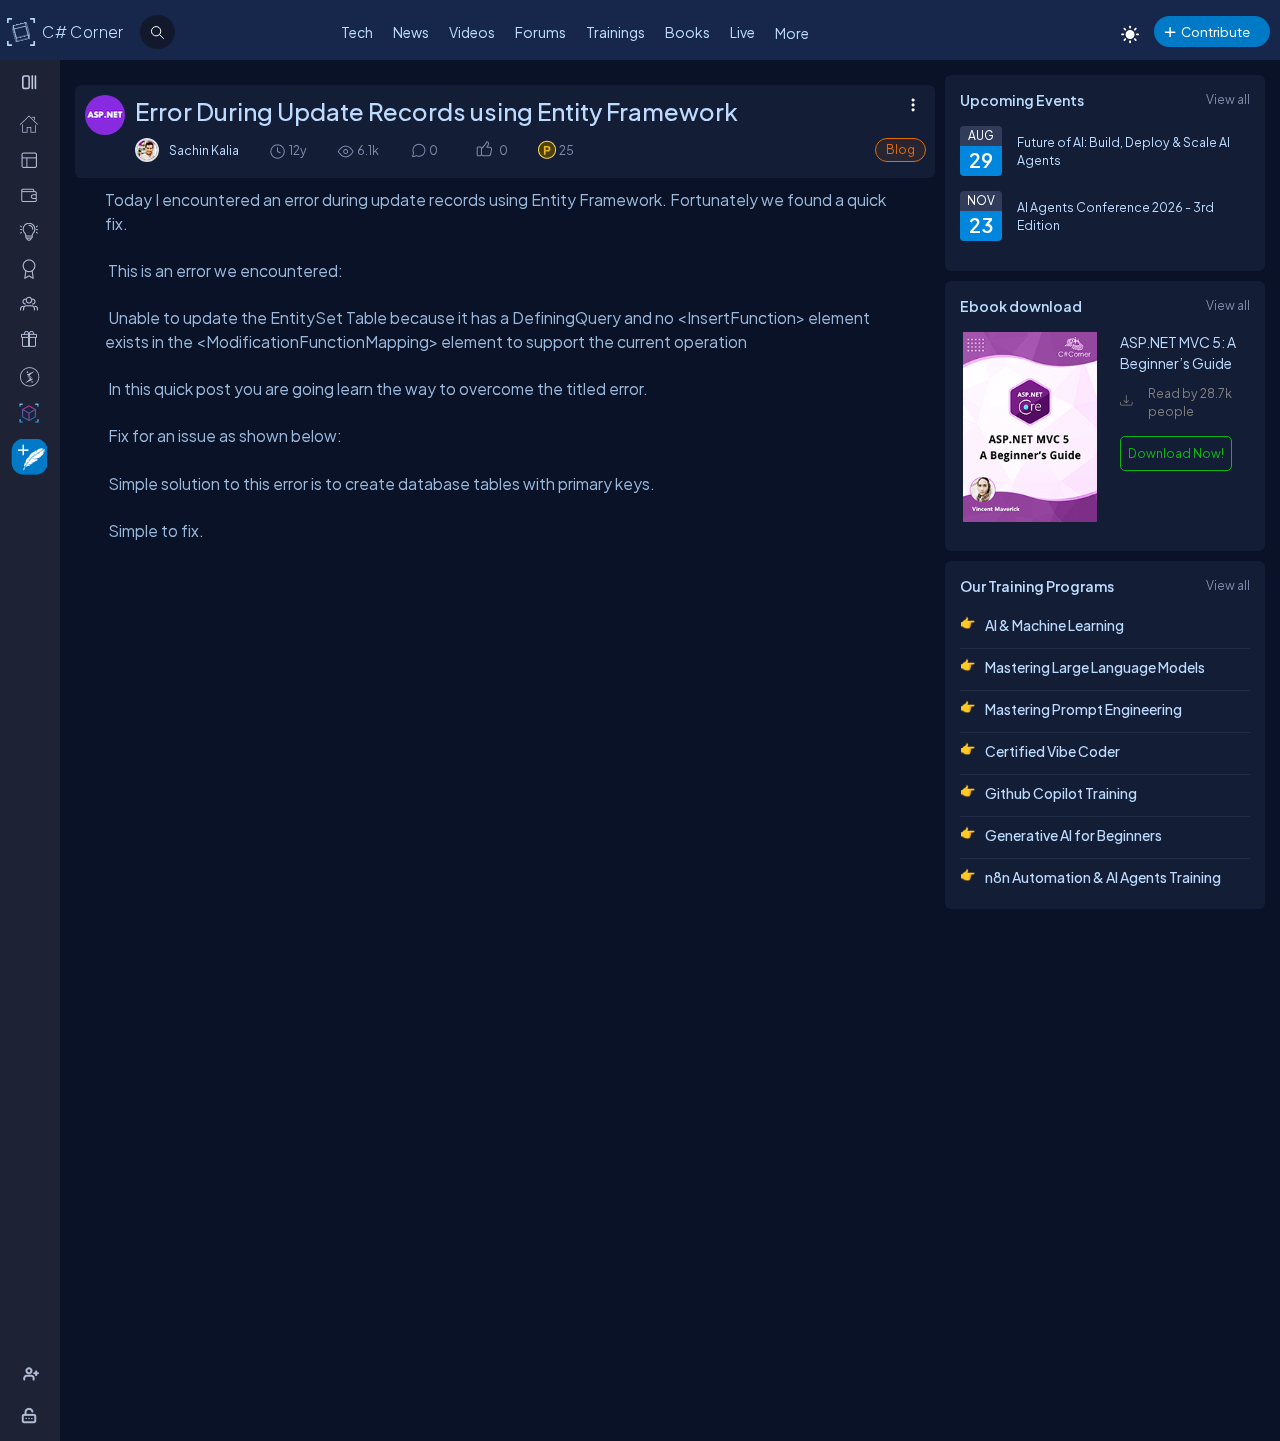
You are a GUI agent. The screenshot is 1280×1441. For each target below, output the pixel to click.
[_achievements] (33, 268)
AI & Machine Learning (1054, 625)
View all (1228, 99)
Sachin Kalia (204, 150)
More (792, 33)
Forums (540, 32)
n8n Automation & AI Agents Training (1103, 877)
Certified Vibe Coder (1052, 751)
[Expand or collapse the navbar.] (31, 82)
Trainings (615, 32)
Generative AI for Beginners (1073, 835)
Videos (472, 32)
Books (687, 32)
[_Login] (32, 1415)
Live (742, 32)
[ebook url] (1030, 517)
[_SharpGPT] (33, 412)
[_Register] (33, 1374)
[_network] (33, 303)
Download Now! (1176, 453)
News (411, 32)
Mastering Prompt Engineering (1083, 709)
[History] (276, 150)
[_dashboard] (33, 159)
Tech (357, 32)
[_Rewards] (33, 376)
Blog (900, 149)
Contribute (1215, 31)
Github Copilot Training (1061, 793)
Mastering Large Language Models (1095, 667)
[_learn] (33, 231)
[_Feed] (33, 123)
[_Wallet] (33, 195)
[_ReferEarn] (33, 339)
